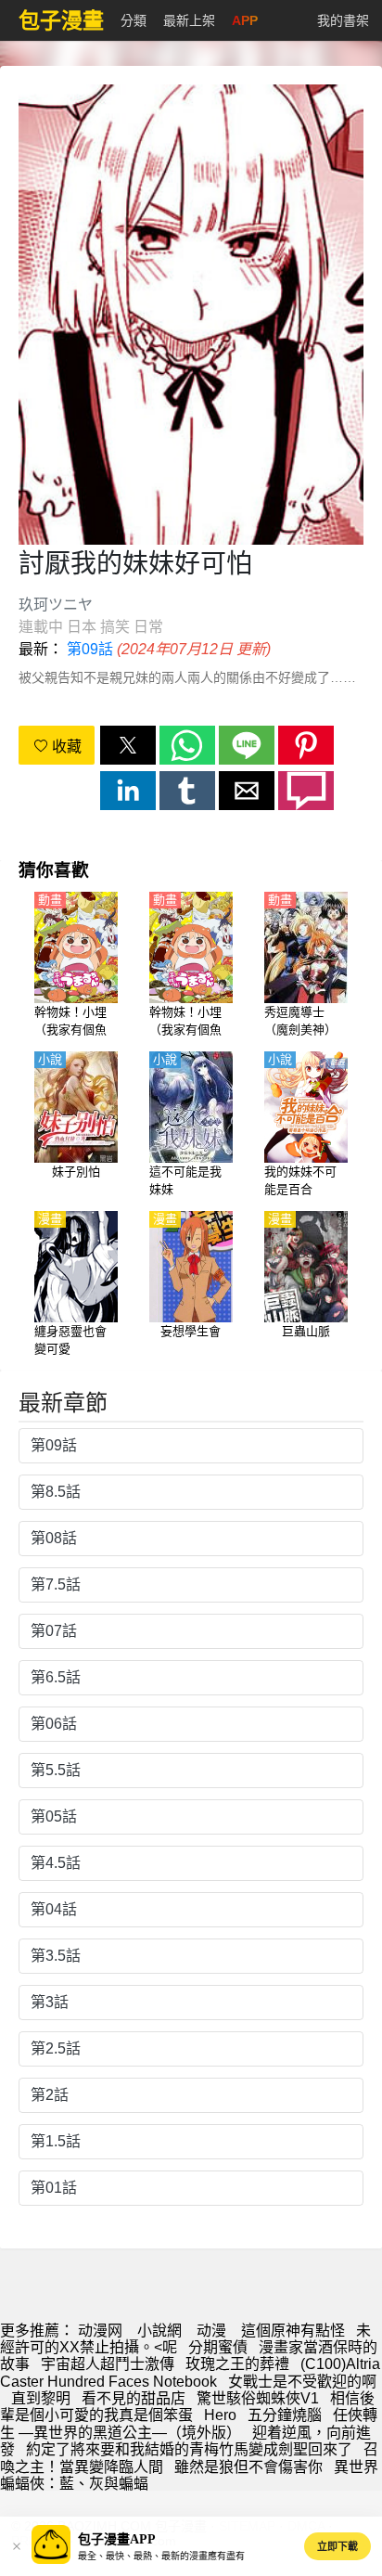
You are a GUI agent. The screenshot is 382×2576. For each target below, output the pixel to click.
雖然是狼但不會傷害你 (248, 2467)
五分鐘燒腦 (285, 2415)
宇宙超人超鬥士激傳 (108, 2364)
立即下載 (337, 2546)
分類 (134, 20)
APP (245, 20)
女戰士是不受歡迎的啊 (302, 2382)
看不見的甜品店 (134, 2398)
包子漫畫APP (117, 2539)
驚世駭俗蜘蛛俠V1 (258, 2398)
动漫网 (100, 2331)
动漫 (211, 2331)
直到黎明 (41, 2398)
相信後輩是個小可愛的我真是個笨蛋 (187, 2407)
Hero (220, 2415)
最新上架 (189, 20)
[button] (128, 745)
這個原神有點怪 (293, 2331)
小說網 (159, 2331)
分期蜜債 (218, 2347)
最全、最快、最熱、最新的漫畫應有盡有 (161, 2556)
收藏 (65, 747)
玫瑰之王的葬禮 (237, 2364)
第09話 (90, 649)
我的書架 (343, 20)
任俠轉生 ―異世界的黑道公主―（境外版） (189, 2423)
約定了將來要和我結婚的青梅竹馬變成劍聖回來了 (189, 2449)
